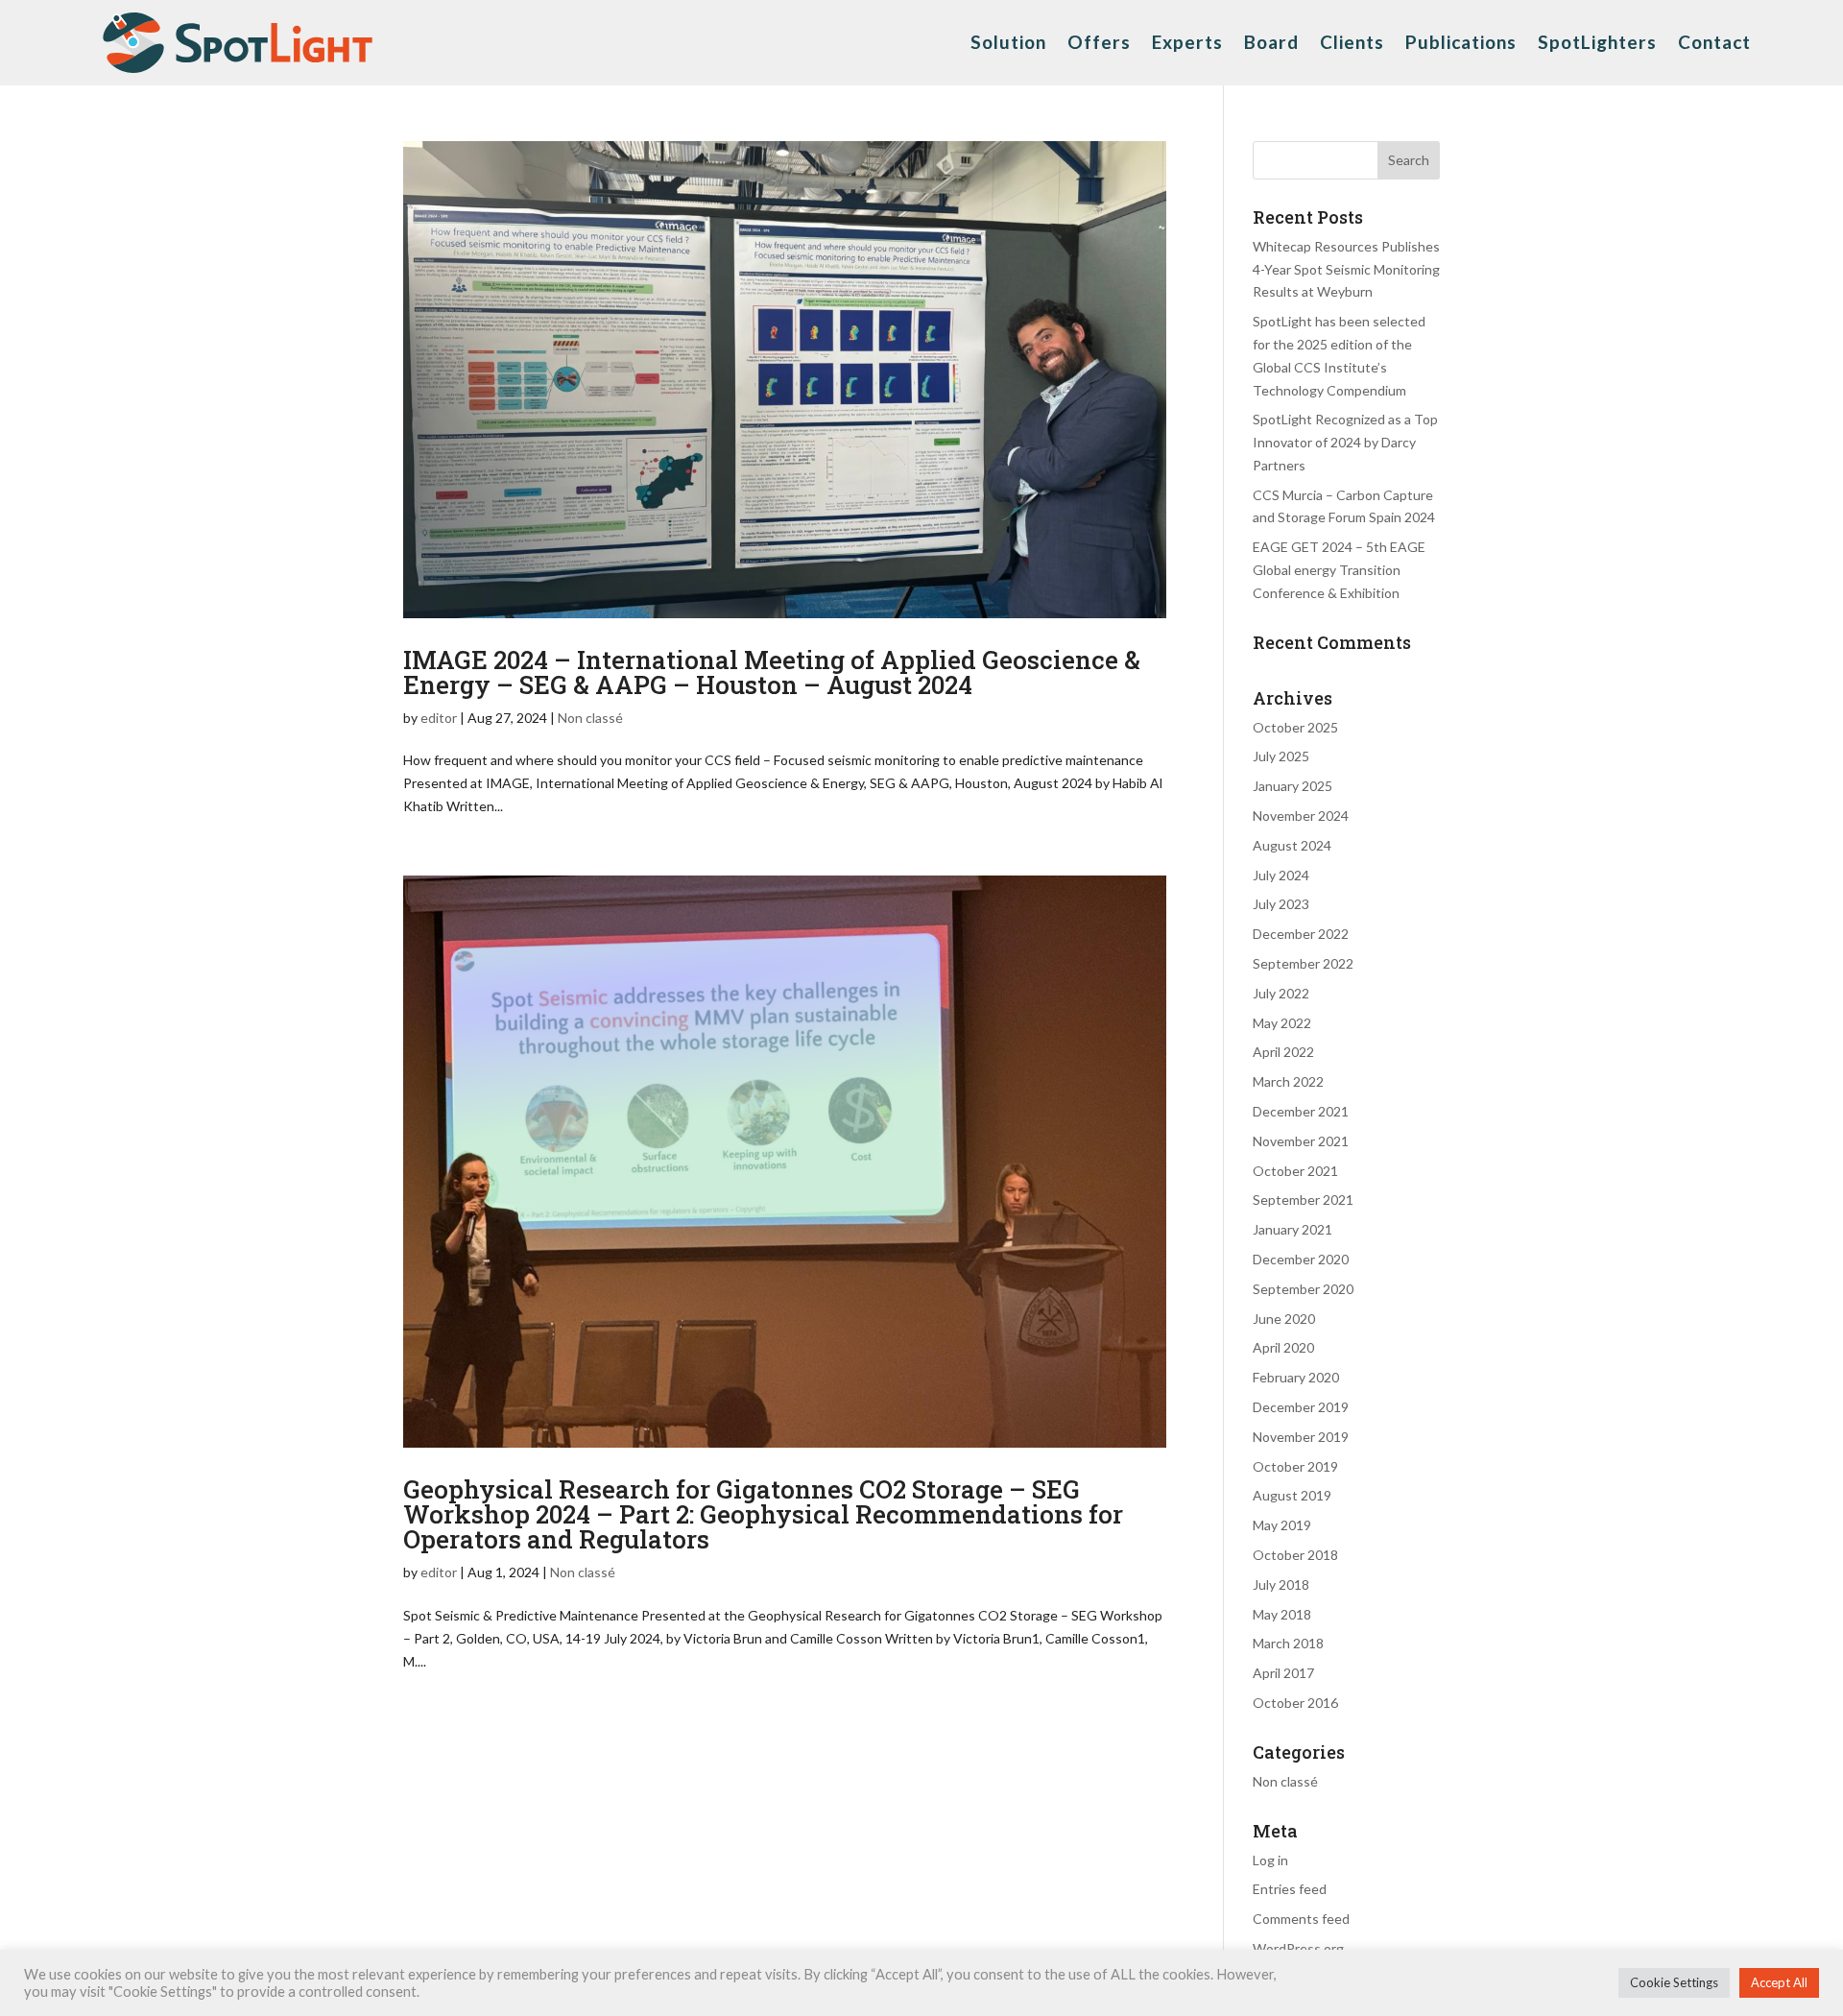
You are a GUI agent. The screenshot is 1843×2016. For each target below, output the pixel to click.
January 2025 (1292, 786)
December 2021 (1301, 1111)
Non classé (590, 718)
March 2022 (1288, 1081)
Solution (1008, 42)
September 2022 (1303, 963)
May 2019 (1282, 1525)
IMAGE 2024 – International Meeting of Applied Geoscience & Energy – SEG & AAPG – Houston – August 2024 (772, 672)
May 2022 (1282, 1023)
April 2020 (1283, 1347)
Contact (1714, 42)
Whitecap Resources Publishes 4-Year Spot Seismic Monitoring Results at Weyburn (1346, 269)
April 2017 (1283, 1673)
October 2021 (1295, 1171)
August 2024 (1292, 845)
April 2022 (1283, 1052)
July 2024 (1281, 875)
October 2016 (1295, 1703)
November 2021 (1301, 1141)
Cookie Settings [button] (1674, 1982)
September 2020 (1303, 1289)
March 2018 (1288, 1643)
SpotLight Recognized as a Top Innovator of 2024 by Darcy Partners (1345, 442)
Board (1271, 42)
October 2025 (1295, 727)
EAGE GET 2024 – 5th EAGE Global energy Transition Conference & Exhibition (1339, 570)
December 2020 (1301, 1259)
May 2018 (1282, 1614)
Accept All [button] (1779, 1982)
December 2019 (1301, 1407)
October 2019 (1295, 1466)
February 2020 (1296, 1377)
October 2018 (1295, 1555)
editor (439, 718)
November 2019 (1301, 1437)
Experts (1187, 42)
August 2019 (1292, 1495)
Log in (1270, 1860)
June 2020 (1284, 1319)
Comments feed (1301, 1919)
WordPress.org (1298, 1948)
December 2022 (1301, 934)
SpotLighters (1597, 42)
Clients (1352, 42)
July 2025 (1281, 756)
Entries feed (1290, 1889)
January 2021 (1292, 1229)
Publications (1461, 42)
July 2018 (1281, 1584)
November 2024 (1301, 816)
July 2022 (1281, 993)
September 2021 (1303, 1200)
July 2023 (1281, 904)
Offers (1099, 42)
